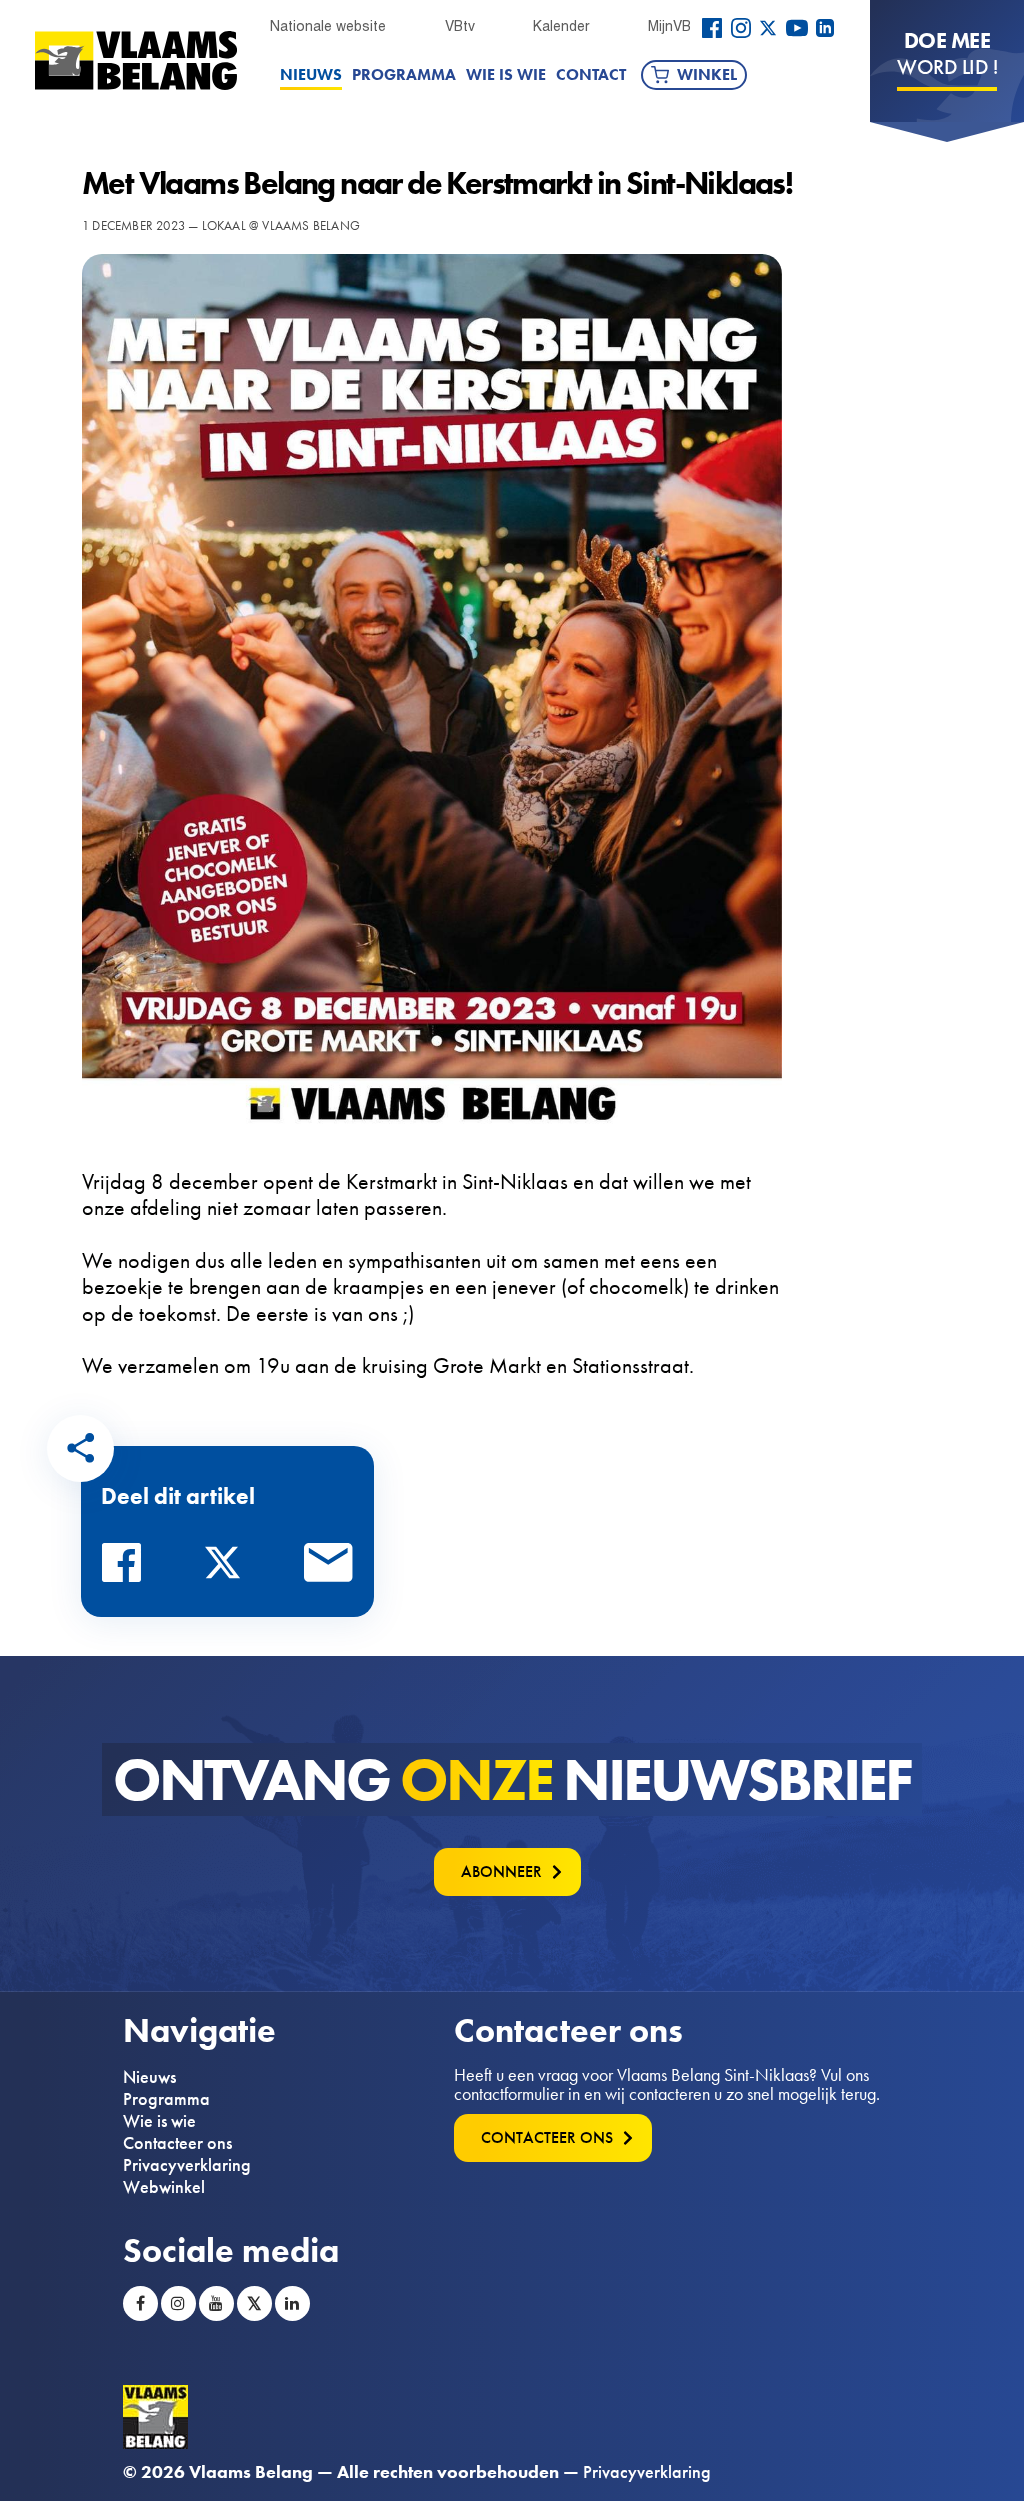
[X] (768, 28)
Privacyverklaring (187, 2165)
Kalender (561, 26)
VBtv (460, 26)
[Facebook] (712, 28)
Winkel (707, 74)
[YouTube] (797, 28)
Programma (404, 74)
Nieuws (311, 74)
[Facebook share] (127, 1568)
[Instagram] (741, 28)
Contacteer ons (177, 2143)
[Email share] (329, 1568)
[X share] (228, 1568)
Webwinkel (164, 2187)
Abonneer (501, 1871)
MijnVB (669, 26)
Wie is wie (506, 74)
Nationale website (328, 26)
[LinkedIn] (825, 28)
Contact (591, 74)
